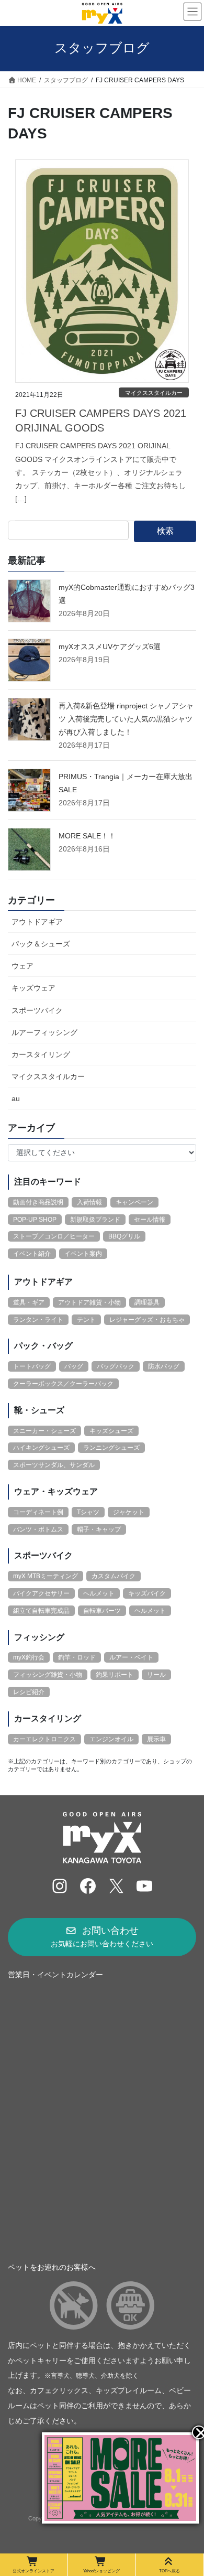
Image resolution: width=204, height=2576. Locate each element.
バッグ (74, 1366)
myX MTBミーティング (46, 1576)
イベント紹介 (32, 1254)
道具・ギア (29, 1302)
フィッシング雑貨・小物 (48, 1675)
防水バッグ (164, 1366)
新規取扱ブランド (95, 1220)
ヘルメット (99, 1593)
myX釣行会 (29, 1657)
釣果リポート (115, 1675)
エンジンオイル (111, 1739)
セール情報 (150, 1220)
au (16, 1098)
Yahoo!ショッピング (101, 2571)
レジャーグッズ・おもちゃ (147, 1320)
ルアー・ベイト (131, 1657)
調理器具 (147, 1302)
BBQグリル (124, 1236)
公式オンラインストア (33, 2571)
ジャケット (129, 1512)
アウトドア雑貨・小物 (89, 1302)
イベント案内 (83, 1254)
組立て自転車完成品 (41, 1611)
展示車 (156, 1739)
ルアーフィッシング (44, 1032)
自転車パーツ (102, 1611)
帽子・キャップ (99, 1529)
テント (86, 1320)
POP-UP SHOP (35, 1220)
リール (156, 1675)
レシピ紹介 (29, 1692)
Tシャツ (88, 1512)
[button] (102, 1937)
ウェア (22, 966)
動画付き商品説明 (38, 1202)
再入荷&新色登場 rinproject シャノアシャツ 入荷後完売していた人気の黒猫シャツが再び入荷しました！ (126, 719)
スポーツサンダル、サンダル (54, 1465)
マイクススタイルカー (154, 393)
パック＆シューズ (41, 944)
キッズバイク (147, 1593)
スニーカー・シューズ (44, 1431)
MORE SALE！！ (87, 836)
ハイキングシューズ (41, 1448)
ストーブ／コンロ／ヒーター (54, 1236)
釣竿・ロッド (77, 1657)
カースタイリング (41, 1054)
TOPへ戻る (169, 2571)
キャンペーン (134, 1202)
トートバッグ (32, 1366)
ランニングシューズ (111, 1448)
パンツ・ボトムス (38, 1529)
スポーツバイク (37, 1010)
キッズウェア (33, 988)
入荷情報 (89, 1202)
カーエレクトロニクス (44, 1739)
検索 (165, 531)
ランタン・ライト (38, 1320)
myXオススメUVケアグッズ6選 (110, 646)
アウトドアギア (37, 922)
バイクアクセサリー (41, 1593)
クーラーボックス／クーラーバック (63, 1384)
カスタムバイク (114, 1576)
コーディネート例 (38, 1512)
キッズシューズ (111, 1431)
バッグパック (116, 1366)
